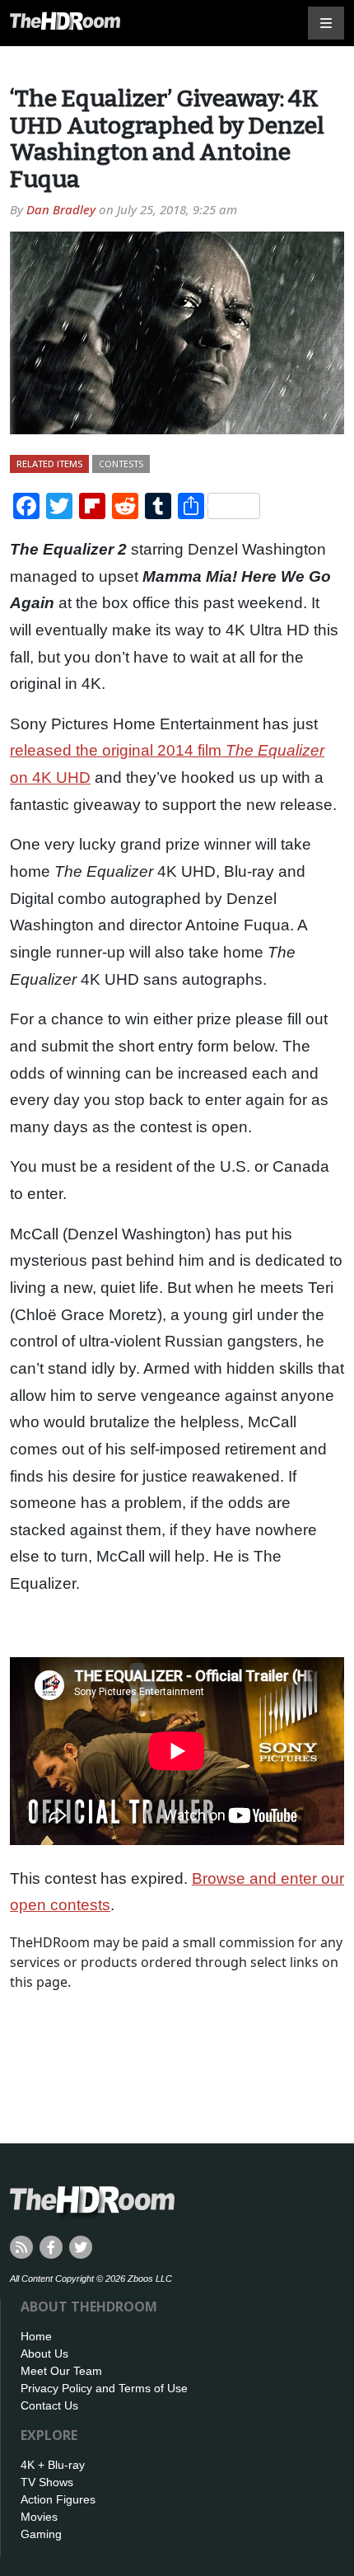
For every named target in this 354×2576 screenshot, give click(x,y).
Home (36, 2336)
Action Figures (58, 2499)
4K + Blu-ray (53, 2465)
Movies (39, 2517)
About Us (44, 2354)
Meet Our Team (61, 2371)
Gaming (41, 2534)
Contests (121, 464)
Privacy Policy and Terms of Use (104, 2388)
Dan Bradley (61, 209)
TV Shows (47, 2482)
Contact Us (49, 2405)
